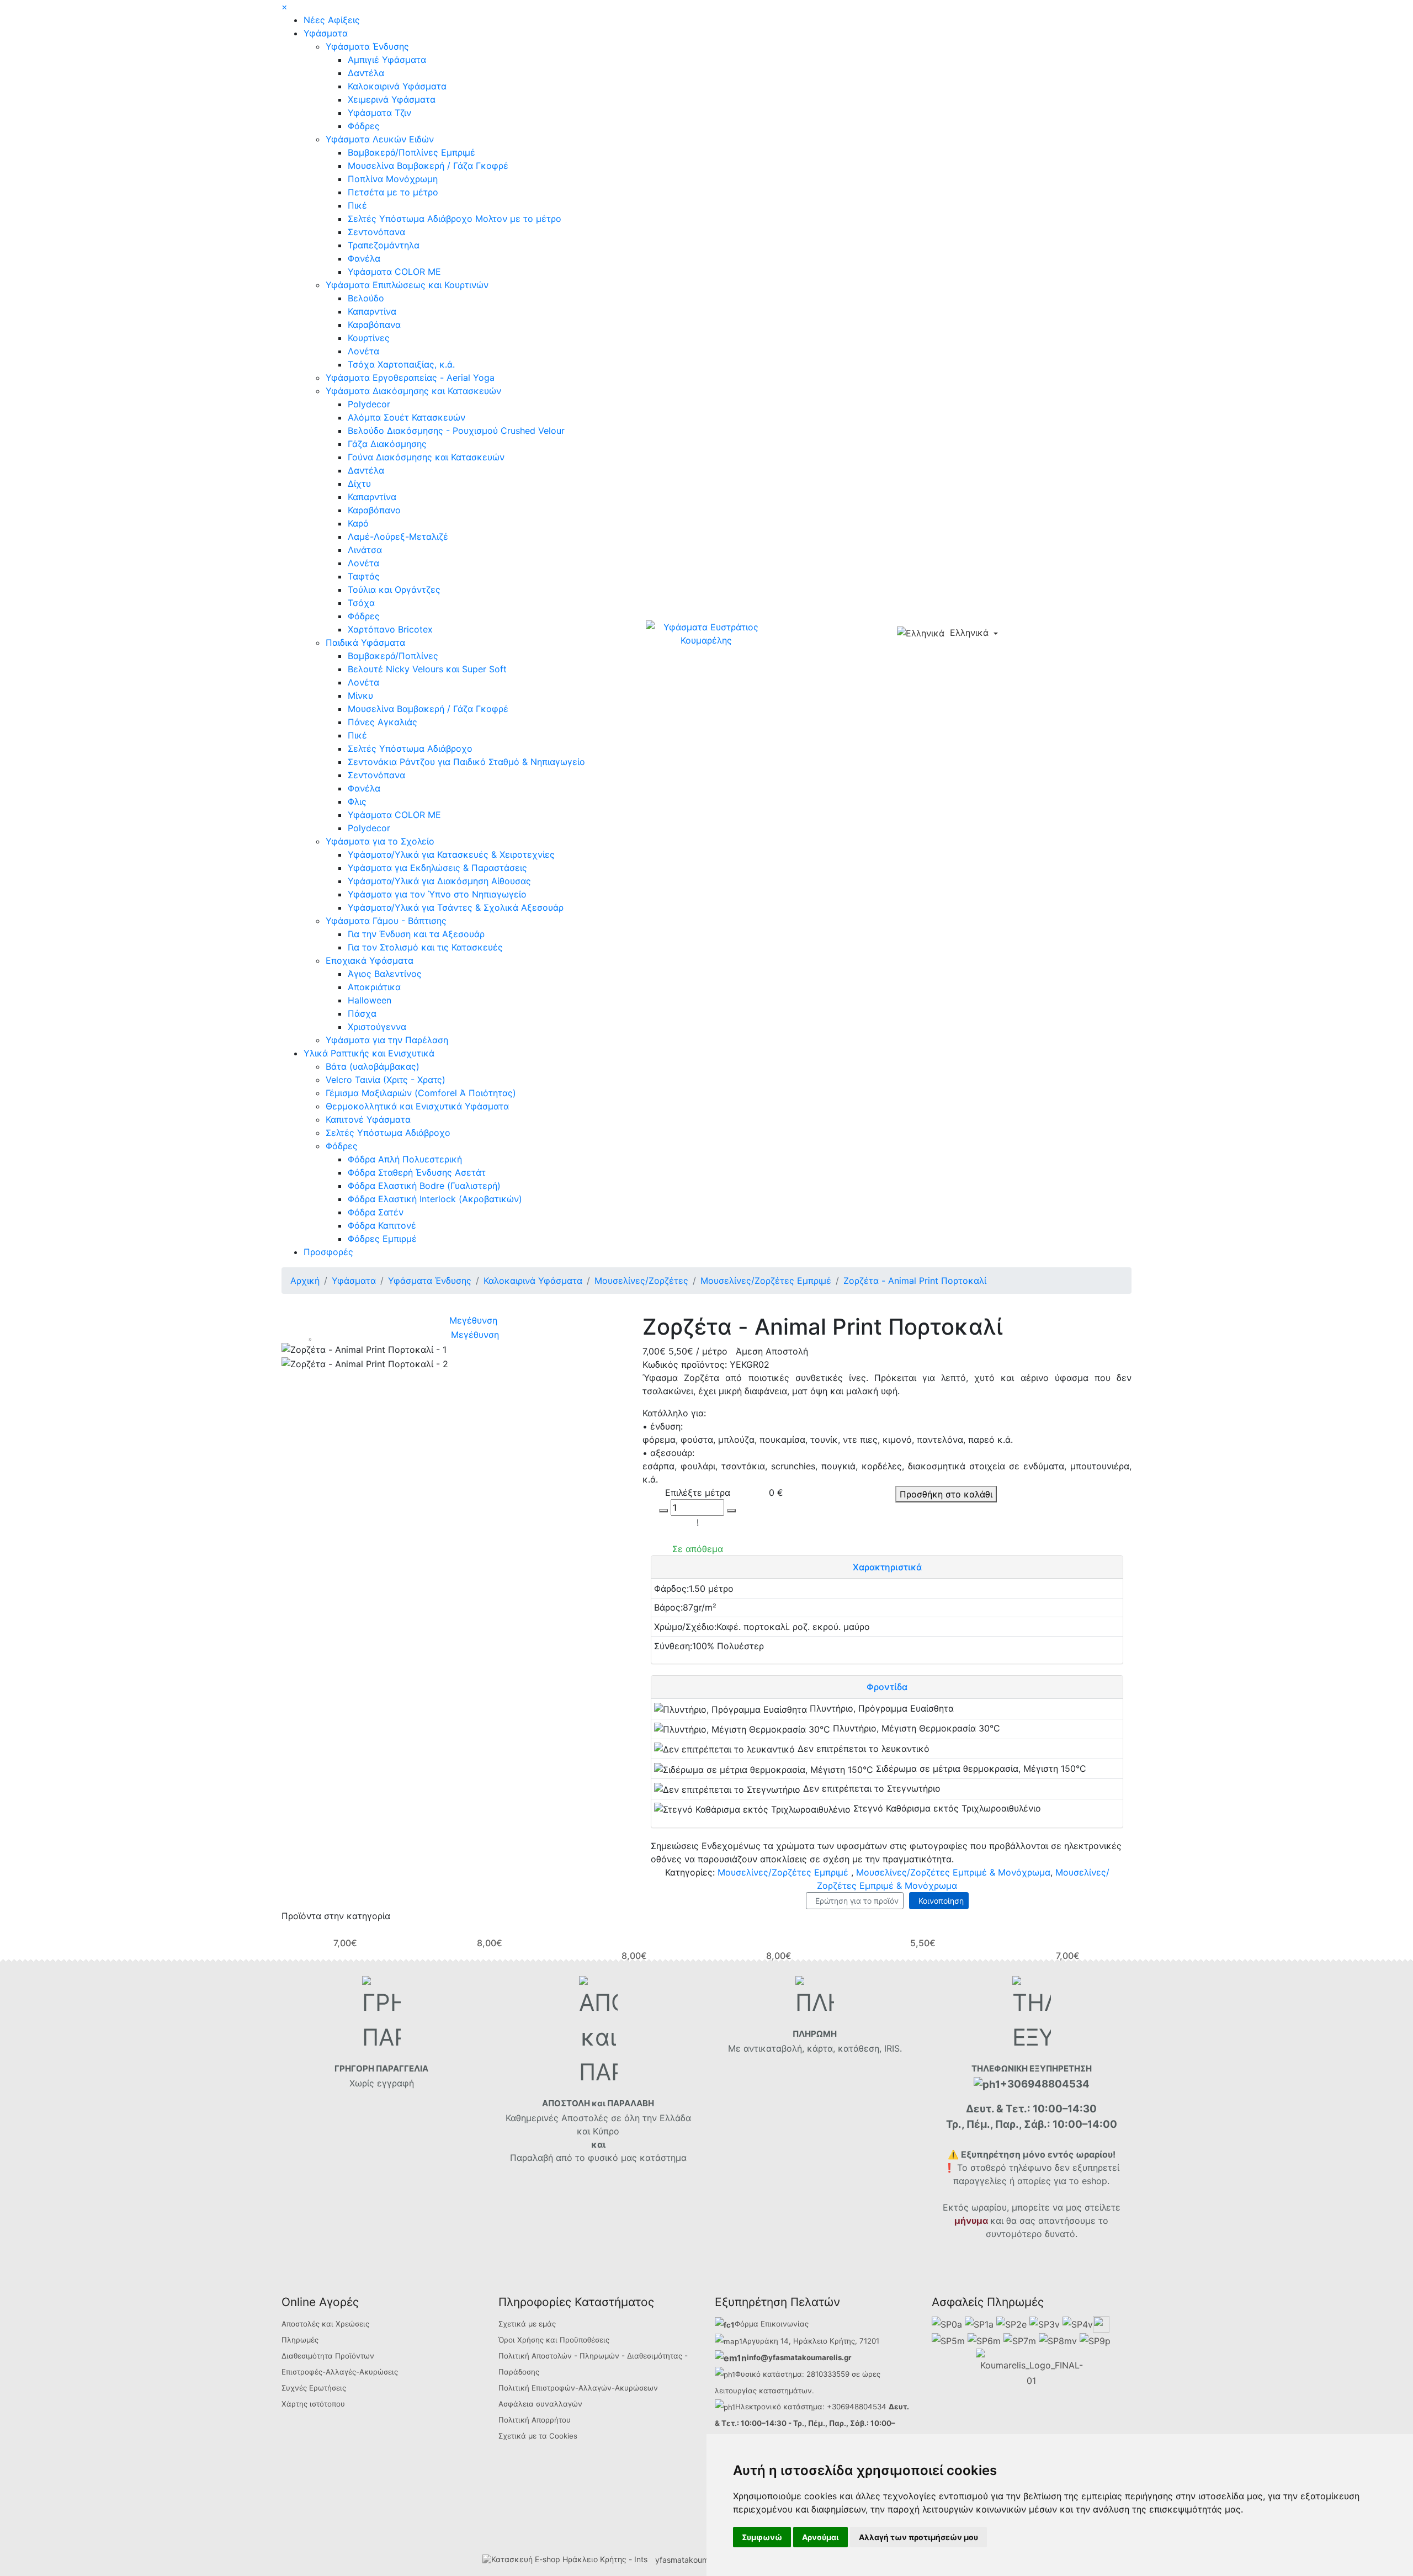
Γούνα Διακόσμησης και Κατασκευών (426, 457)
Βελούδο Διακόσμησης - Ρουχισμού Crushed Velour (456, 431)
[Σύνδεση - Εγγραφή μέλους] (1033, 634)
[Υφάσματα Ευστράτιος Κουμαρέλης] (706, 633)
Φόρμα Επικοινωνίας (772, 2324)
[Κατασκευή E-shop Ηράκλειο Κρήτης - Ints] (568, 2560)
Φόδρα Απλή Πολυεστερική (405, 1159)
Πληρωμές (300, 2340)
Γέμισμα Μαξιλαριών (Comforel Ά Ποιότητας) (421, 1093)
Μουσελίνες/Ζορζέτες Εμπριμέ (783, 1872)
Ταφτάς (364, 576)
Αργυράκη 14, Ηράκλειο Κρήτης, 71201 (811, 2341)
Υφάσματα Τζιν (379, 113)
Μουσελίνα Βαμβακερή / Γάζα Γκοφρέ (428, 166)
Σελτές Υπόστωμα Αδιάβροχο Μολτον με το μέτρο (455, 219)
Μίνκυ (360, 695)
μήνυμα (971, 2221)
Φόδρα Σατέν (376, 1212)
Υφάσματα (326, 33)
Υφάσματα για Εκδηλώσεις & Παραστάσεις (437, 868)
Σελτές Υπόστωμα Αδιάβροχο (410, 748)
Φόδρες (364, 126)
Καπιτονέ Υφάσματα (368, 1119)
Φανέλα (364, 258)
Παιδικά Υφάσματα (365, 642)
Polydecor (369, 404)
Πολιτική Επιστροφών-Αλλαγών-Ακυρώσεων (578, 2388)
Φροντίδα (887, 1687)
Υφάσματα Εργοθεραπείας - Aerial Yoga (410, 378)
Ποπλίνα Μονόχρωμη (393, 179)
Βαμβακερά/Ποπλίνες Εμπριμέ (411, 152)
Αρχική (305, 1281)
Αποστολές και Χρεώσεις (325, 2324)
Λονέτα (363, 351)
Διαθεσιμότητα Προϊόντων (328, 2356)
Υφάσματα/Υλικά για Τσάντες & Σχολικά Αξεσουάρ (456, 907)
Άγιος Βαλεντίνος (385, 974)
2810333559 (828, 2374)
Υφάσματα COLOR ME (394, 272)
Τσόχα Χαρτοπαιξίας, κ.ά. (401, 364)
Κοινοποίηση (939, 1901)
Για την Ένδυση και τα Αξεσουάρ (416, 934)
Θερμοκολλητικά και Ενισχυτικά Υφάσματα (417, 1106)
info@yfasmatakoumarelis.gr (799, 2357)
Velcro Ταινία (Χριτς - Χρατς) (386, 1080)
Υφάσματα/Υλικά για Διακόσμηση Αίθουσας (439, 881)
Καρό (358, 523)
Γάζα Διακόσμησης (387, 444)
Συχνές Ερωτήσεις (314, 2388)
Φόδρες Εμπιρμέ (382, 1239)
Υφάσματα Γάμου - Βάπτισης (386, 921)
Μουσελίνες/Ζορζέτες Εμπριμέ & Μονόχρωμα (953, 1872)
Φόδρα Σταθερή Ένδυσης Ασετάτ (417, 1172)
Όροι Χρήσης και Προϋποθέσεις (554, 2340)
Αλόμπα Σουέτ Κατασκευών (407, 417)
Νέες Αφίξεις (332, 20)
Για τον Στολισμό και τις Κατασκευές (425, 947)
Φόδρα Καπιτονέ (382, 1225)
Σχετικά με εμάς (527, 2324)
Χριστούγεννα (377, 1027)
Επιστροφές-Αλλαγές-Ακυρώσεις (340, 2372)
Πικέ (357, 205)
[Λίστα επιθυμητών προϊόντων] (1052, 634)
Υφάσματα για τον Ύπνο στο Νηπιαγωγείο (437, 894)
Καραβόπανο (374, 510)
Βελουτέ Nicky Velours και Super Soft (427, 669)
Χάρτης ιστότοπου (313, 2404)
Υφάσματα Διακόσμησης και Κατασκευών (413, 391)
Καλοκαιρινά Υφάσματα (397, 86)
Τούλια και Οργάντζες (394, 589)
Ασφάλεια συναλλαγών (540, 2404)
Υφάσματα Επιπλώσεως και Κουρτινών (407, 285)
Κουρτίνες (369, 338)
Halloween (370, 1000)
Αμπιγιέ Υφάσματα (387, 60)
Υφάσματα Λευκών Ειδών (380, 139)
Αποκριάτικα (374, 987)
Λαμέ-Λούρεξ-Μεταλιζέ (398, 537)
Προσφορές (328, 1252)
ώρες (871, 2374)
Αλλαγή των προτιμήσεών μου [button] (918, 2537)
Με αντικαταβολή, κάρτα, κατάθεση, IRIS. (815, 2048)
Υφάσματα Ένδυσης (367, 46)
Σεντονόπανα (376, 232)
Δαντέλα (366, 73)
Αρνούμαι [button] (820, 2537)
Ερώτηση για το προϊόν (855, 1901)
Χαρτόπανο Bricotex (390, 629)
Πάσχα (362, 1013)
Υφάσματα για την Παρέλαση (387, 1040)
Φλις (357, 801)
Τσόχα (361, 603)
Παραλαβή (533, 2158)
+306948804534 (857, 2407)
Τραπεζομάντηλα (384, 245)
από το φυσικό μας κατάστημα (621, 2158)
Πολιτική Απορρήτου (535, 2420)
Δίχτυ (359, 484)
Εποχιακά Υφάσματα (370, 960)
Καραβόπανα (374, 325)
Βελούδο (366, 298)
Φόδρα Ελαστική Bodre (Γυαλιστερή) (424, 1186)
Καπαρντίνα (372, 311)
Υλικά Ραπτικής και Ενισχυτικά (369, 1053)
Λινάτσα (365, 550)
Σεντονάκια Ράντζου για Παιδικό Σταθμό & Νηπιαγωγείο (466, 762)
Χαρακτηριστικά (887, 1567)
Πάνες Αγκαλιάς (383, 722)
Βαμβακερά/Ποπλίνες (393, 656)
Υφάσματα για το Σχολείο (380, 841)
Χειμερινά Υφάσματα (392, 99)
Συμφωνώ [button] (762, 2537)
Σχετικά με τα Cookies (538, 2436)
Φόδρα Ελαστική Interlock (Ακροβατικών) (435, 1199)
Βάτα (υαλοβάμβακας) (373, 1066)
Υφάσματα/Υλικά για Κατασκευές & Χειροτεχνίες (451, 854)
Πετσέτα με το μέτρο (393, 192)
